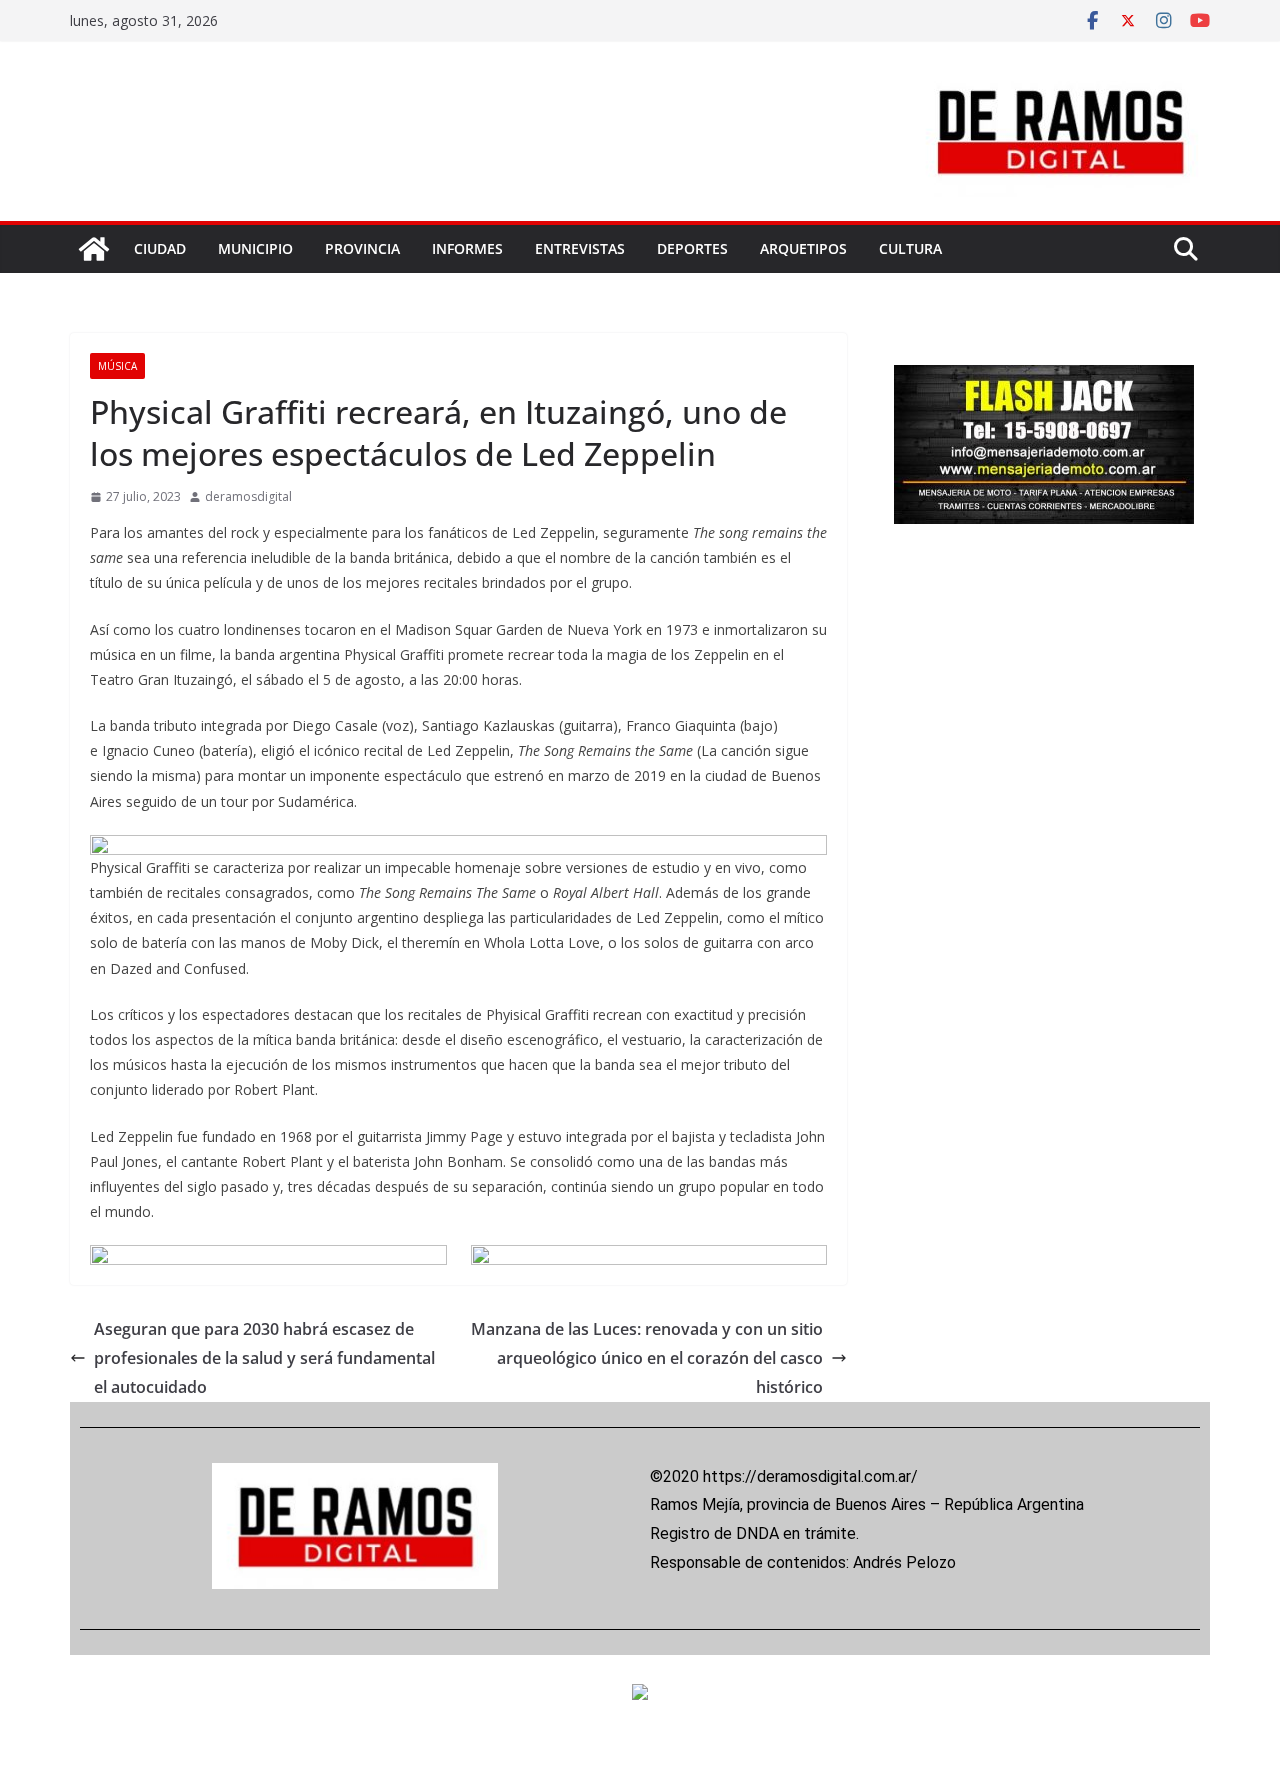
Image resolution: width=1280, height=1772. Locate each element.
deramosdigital (248, 496)
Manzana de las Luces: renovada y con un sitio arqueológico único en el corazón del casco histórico (647, 1358)
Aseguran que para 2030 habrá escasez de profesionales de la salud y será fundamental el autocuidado (264, 1358)
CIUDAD (160, 248)
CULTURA (910, 248)
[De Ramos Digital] (94, 249)
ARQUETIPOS (803, 248)
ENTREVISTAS (580, 248)
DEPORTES (692, 248)
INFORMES (467, 248)
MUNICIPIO (255, 248)
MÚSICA (117, 366)
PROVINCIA (362, 248)
